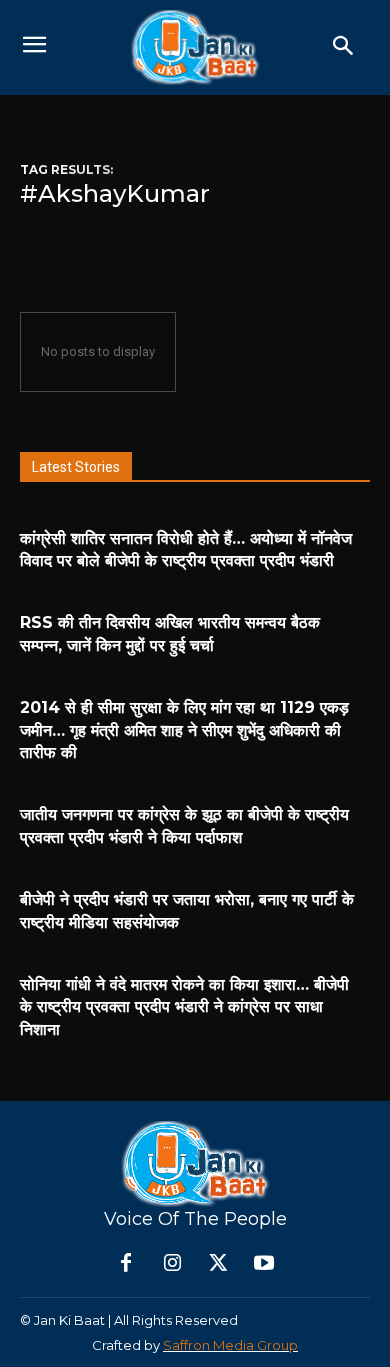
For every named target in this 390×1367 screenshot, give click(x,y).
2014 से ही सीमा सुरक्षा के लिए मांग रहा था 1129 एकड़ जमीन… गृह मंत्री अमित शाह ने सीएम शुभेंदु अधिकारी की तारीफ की (184, 730)
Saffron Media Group (230, 1345)
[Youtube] (264, 1264)
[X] (218, 1264)
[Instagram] (172, 1264)
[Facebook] (126, 1264)
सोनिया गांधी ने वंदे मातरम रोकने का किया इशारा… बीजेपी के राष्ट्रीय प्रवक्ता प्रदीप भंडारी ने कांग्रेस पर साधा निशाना (184, 1007)
